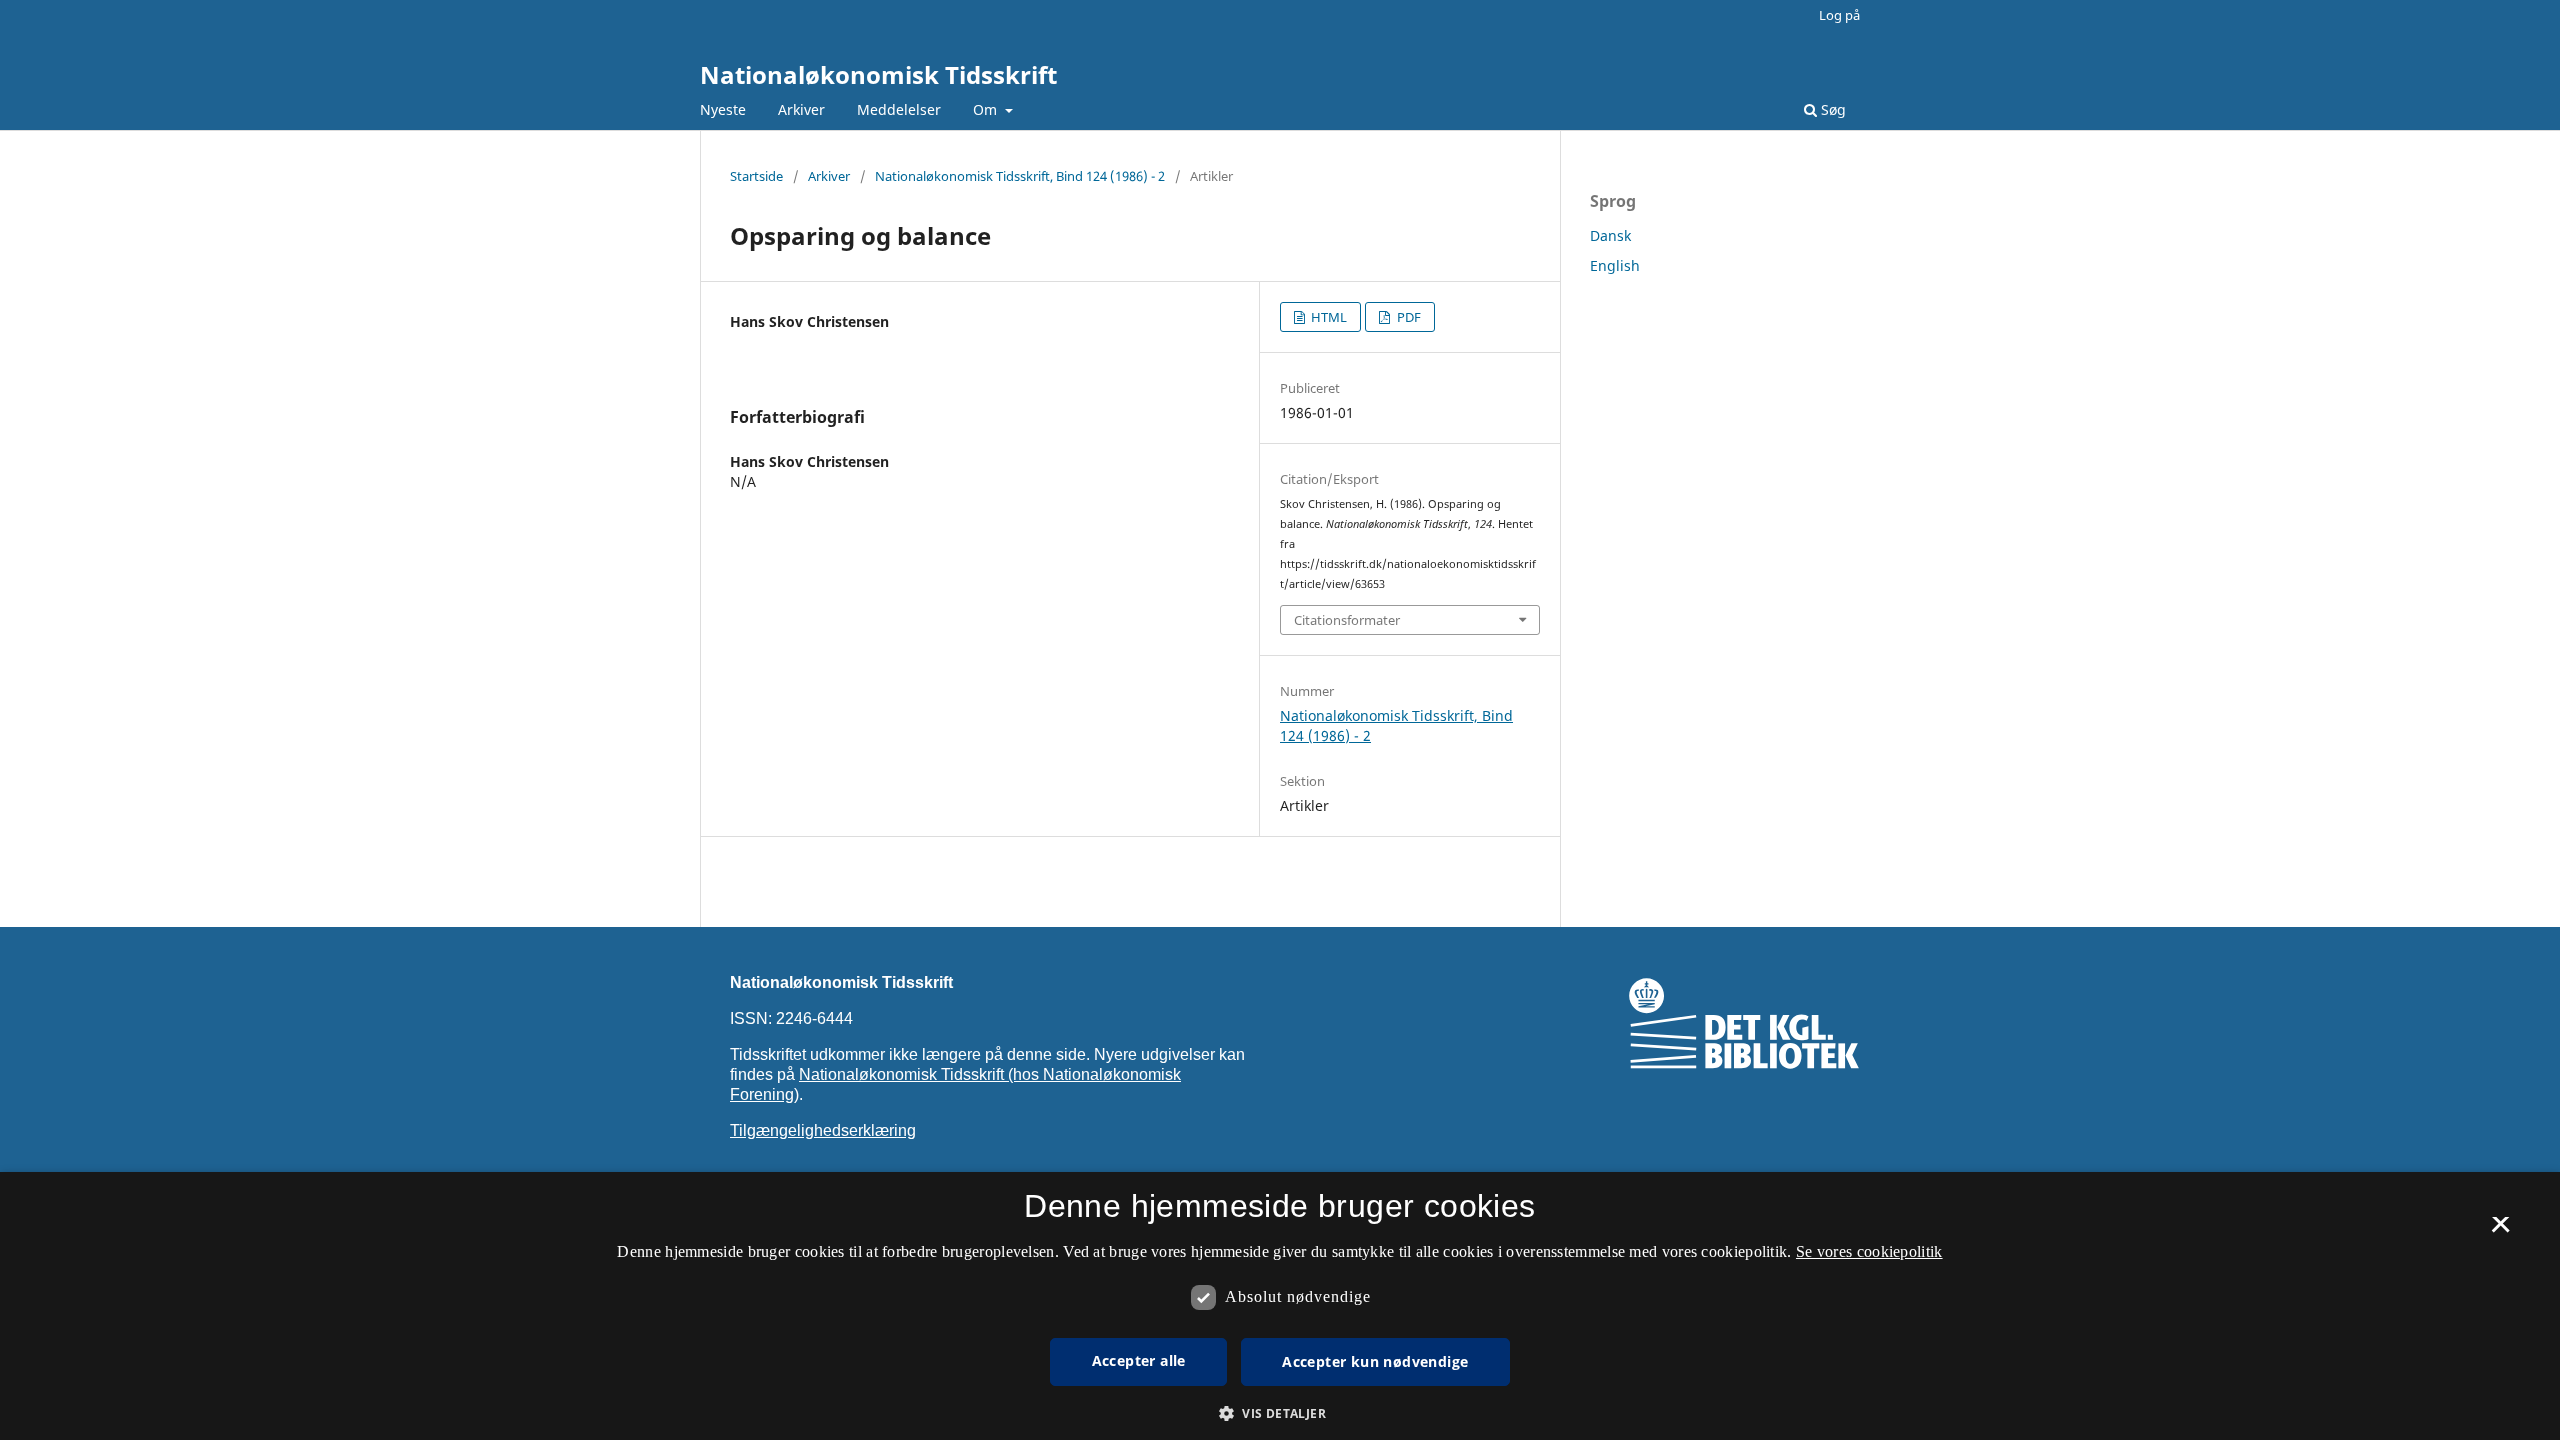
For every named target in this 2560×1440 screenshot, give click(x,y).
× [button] (2500, 1231)
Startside (756, 176)
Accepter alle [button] (1139, 1360)
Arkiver (801, 109)
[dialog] (1280, 1306)
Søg (1831, 109)
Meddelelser (899, 109)
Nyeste (723, 109)
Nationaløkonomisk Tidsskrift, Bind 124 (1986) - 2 (1020, 176)
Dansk (1610, 235)
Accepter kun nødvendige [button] (1375, 1361)
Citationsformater (1347, 620)
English (1615, 265)
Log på (1839, 15)
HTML (1327, 317)
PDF (1407, 317)
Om (987, 109)
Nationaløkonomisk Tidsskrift (878, 74)
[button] (1280, 1413)
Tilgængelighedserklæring (823, 1130)
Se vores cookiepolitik (1869, 1251)
